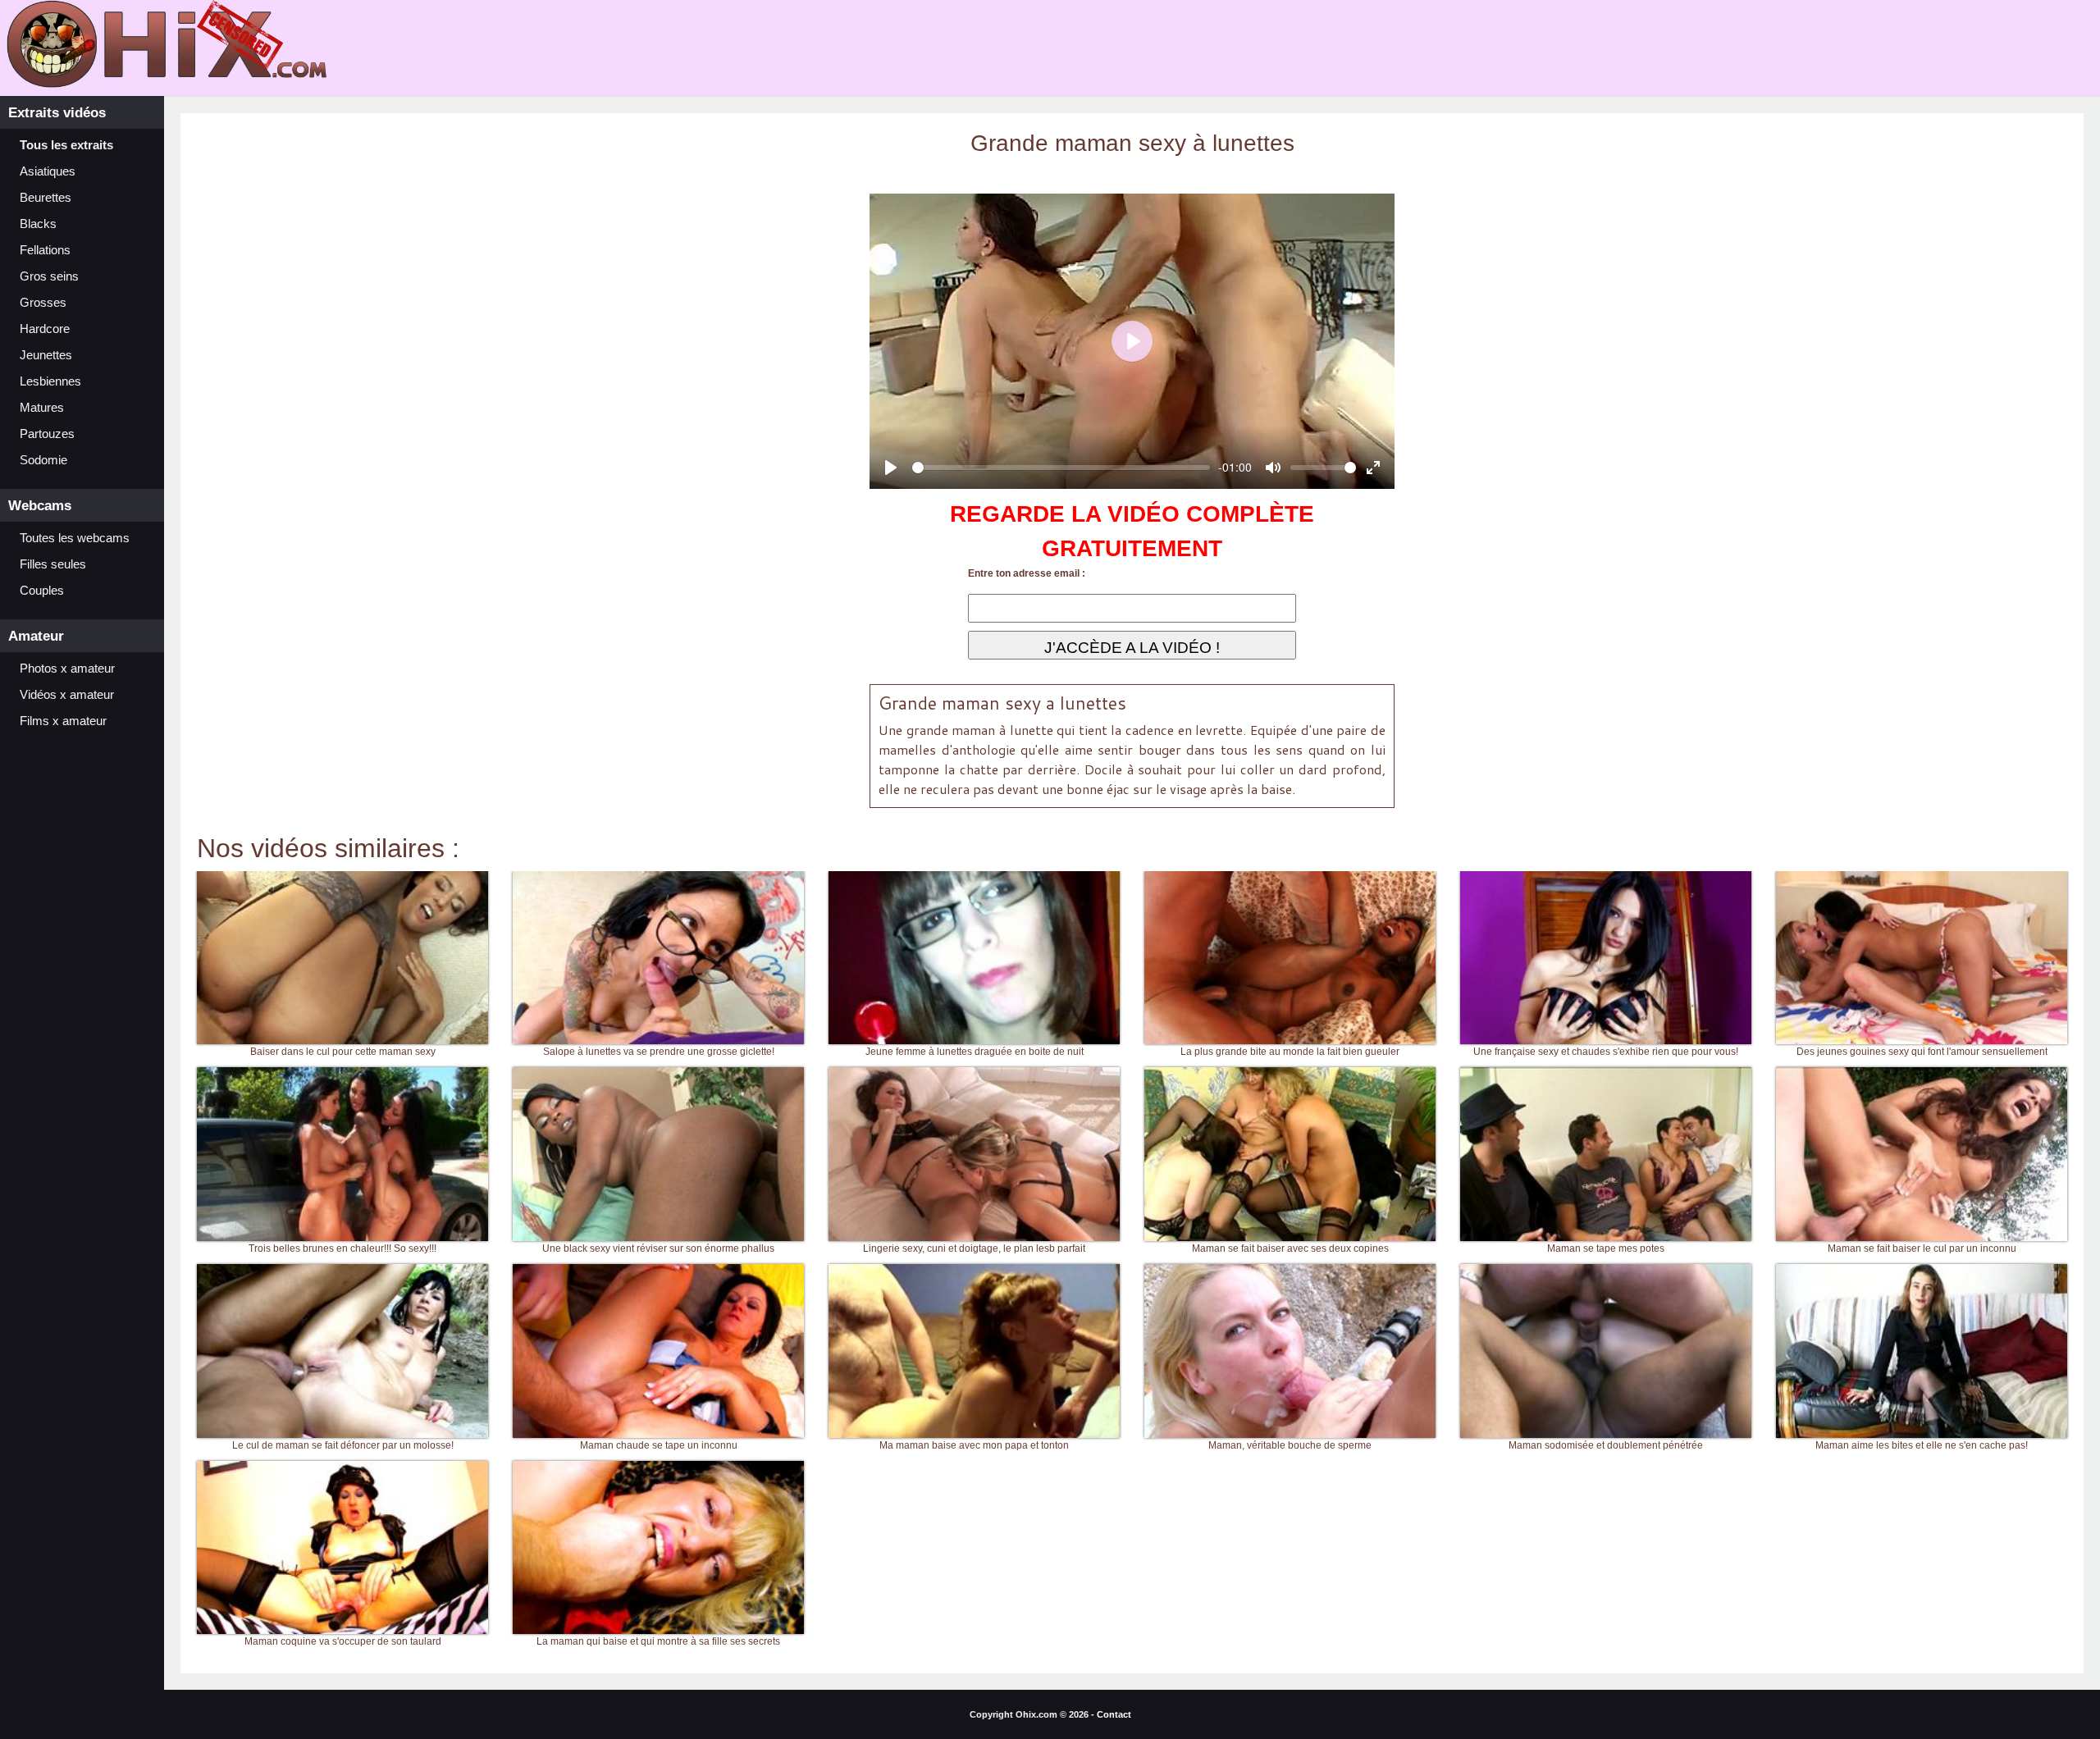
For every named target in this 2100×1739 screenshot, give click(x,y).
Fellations (45, 250)
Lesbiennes (50, 381)
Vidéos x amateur (67, 695)
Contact (1114, 1714)
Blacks (38, 224)
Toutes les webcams (75, 538)
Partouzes (47, 434)
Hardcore (45, 329)
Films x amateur (63, 721)
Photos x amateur (67, 669)
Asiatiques (48, 171)
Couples (42, 591)
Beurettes (46, 198)
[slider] (1061, 468)
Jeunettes (46, 355)
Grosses (43, 303)
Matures (42, 408)
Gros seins (49, 276)
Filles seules (53, 564)
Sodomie (43, 460)
